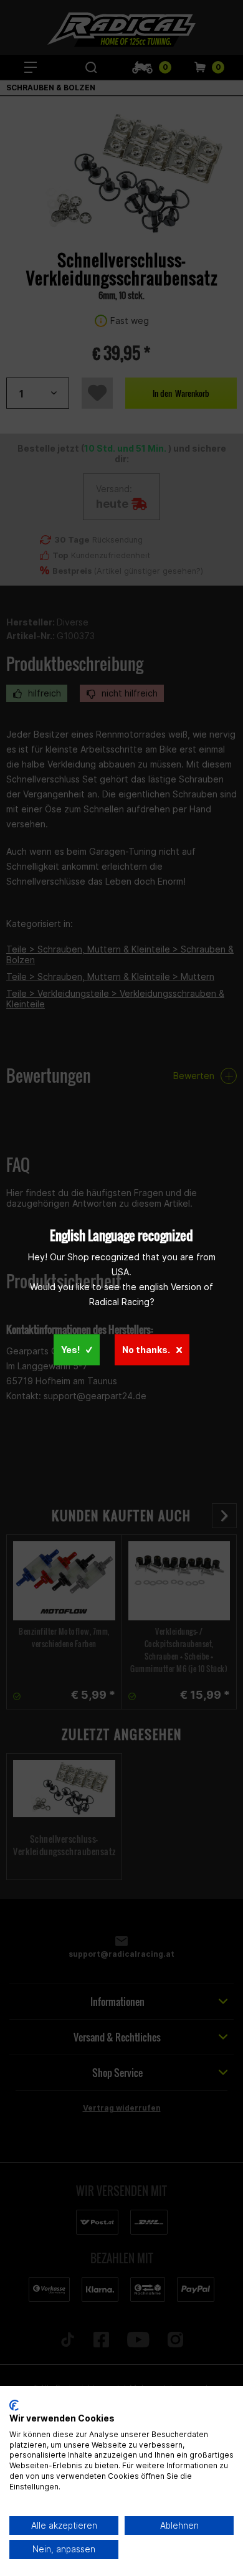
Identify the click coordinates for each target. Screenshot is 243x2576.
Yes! (70, 1349)
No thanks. (146, 1349)
